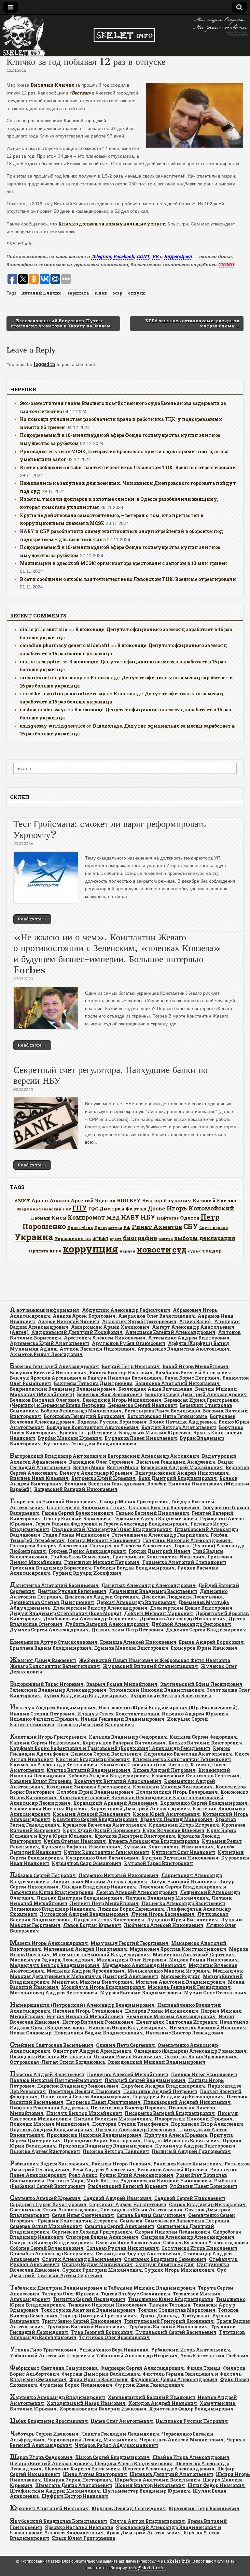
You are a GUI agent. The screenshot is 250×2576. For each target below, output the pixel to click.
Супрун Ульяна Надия (165, 2264)
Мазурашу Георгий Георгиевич (130, 1943)
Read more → (32, 919)
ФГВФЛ (100, 1238)
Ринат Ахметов (157, 1227)
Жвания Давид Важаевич (43, 1660)
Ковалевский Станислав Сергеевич (196, 1776)
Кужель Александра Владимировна (154, 1841)
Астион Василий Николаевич (97, 1349)
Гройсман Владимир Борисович (50, 1568)
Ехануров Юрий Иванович (204, 1648)
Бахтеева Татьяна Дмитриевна (93, 1383)
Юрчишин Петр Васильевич (204, 2508)
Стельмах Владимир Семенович (165, 2259)
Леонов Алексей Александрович (137, 1892)
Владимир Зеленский (39, 1209)
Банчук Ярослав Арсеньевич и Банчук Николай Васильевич (86, 1378)
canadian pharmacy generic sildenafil (65, 645)
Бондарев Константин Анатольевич (93, 1427)
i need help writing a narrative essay (63, 694)
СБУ (191, 1226)
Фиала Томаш (203, 2368)
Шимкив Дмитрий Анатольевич (171, 2474)
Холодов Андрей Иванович (163, 2403)
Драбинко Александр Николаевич (183, 1619)
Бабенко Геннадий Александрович (54, 1366)
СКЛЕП (226, 264)
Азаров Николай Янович (69, 1321)
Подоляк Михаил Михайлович (50, 2124)
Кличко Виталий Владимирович (89, 1770)
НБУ (148, 1217)
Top (235, 2561)
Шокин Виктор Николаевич (150, 2485)
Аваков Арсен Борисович (84, 1316)
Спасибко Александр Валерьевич (51, 2254)
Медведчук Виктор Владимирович (55, 1965)
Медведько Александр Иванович (144, 1965)
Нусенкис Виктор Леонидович (185, 2033)
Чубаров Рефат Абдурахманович (116, 2445)
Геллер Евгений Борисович (77, 1519)
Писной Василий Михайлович (113, 2119)
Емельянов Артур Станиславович (54, 1642)
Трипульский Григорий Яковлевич (169, 2321)
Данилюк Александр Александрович (148, 1585)
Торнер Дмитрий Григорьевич (99, 2316)
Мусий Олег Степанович (215, 1993)
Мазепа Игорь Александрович (49, 1943)
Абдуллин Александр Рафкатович (126, 1310)
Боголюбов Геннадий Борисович (84, 1416)
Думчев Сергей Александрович (49, 1630)
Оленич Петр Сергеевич (125, 2045)
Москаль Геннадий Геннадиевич (189, 1987)
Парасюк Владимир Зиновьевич (78, 2086)
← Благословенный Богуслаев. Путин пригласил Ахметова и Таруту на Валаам (61, 323)
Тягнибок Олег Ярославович (114, 2337)
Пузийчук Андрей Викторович (195, 2146)
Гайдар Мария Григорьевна (134, 1502)
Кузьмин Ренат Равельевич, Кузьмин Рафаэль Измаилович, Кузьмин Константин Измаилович (126, 1844)
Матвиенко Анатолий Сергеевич (194, 1954)
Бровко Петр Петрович (88, 1433)
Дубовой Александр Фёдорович (191, 1624)
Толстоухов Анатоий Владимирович (88, 2310)
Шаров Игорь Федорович (41, 2457)
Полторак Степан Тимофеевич (130, 2124)
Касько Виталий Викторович (205, 1743)
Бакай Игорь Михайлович (195, 1366)
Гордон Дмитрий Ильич (160, 1551)
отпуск (136, 293)
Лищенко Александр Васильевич (183, 1903)
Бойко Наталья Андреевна (182, 1422)
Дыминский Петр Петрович (127, 1630)
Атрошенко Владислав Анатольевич (184, 1349)
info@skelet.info (147, 2568)
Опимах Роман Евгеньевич (128, 2056)
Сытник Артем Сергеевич (70, 2275)
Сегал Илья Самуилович (83, 2215)
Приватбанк (80, 1228)
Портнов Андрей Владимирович (51, 2129)
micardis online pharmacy (51, 678)
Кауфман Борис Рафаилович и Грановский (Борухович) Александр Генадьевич (110, 1748)
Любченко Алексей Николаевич (164, 1925)
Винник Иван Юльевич (39, 1478)
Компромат (86, 1217)
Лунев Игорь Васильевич (163, 1914)
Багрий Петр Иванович (131, 1366)
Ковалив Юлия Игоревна (41, 1781)
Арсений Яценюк (93, 1201)
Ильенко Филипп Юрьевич (44, 1719)
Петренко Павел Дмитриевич (103, 2102)
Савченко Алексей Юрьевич (45, 2198)
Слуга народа (214, 1228)
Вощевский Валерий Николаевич (76, 1489)
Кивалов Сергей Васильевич (106, 1754)
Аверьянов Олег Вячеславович (157, 1316)
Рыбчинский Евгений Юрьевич (128, 2186)
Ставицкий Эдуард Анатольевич (138, 2254)
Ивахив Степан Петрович (42, 1714)
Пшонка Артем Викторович (45, 2151)
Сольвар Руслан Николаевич (123, 2248)
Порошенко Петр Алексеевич (207, 2124)
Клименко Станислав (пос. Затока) (144, 1765)
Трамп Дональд (160, 2316)
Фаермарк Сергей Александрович (142, 2368)
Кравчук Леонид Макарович (176, 1819)
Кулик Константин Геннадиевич (106, 1852)
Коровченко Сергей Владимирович (204, 1803)
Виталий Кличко (52, 85)
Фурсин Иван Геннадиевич (149, 2385)
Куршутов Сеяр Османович (87, 1863)
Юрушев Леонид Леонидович (129, 2508)
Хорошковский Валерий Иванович (103, 2409)
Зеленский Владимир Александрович (58, 1690)
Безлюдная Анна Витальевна (155, 1389)
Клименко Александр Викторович (54, 1765)
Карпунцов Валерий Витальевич (124, 1743)
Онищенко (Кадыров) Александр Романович (190, 2051)
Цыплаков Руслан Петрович (192, 2421)
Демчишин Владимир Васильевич (153, 1591)
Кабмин (41, 1218)
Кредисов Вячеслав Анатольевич (104, 1825)
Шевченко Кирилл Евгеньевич (82, 2469)
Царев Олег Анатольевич (122, 2421)
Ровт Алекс (83, 2175)
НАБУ (130, 1217)
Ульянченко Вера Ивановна (114, 2350)
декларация (217, 1238)
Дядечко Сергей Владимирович (206, 1630)
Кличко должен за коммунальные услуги (112, 224)
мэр (118, 293)
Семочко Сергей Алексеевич (119, 2226)
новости (154, 1249)
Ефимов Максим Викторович (131, 1648)
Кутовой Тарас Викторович (159, 1863)
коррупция (90, 1249)
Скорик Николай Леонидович (173, 2232)
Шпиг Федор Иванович (216, 2485)
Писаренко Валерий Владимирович (170, 2113)
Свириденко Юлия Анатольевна (141, 2210)
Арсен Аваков (50, 1200)
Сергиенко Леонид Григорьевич (92, 2232)
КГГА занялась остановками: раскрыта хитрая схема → (192, 323)
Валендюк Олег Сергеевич (101, 1462)
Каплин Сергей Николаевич (45, 1743)
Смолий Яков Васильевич (128, 2243)
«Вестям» (80, 93)
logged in (44, 364)
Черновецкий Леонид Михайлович (92, 2440)
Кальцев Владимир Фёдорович (128, 1737)
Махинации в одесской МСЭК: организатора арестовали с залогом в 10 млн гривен (124, 563)
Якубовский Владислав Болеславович (58, 2521)
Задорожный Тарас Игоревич (47, 1684)
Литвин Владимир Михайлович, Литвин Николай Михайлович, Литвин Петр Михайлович (121, 1901)
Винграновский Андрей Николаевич (182, 1473)
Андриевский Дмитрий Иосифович (77, 1332)
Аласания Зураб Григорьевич (139, 1321)
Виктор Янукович (167, 1200)
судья (194, 1251)
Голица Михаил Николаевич (104, 1540)
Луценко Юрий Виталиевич (182, 1920)
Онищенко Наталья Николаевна (50, 2056)
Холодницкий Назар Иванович (86, 2403)
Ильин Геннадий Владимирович (122, 1719)
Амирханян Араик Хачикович (110, 1327)
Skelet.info (179, 2561)
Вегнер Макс (89, 1467)
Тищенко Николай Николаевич (107, 2305)
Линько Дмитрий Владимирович (80, 1898)
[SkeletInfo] (125, 36)
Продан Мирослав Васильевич (182, 2141)
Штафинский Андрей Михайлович (55, 2491)
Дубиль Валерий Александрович (107, 1624)
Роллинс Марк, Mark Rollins (82, 2181)
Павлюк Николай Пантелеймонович (56, 2080)
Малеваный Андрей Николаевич (85, 1949)
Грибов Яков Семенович (80, 1557)
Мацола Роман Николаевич (203, 1960)
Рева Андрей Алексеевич (104, 2170)
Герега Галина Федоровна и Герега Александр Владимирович (111, 1524)
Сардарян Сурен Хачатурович (48, 2204)
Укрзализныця (73, 1238)
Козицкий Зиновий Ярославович (88, 1787)
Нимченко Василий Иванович (208, 2027)
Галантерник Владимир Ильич (86, 1507)
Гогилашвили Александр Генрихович (160, 1535)
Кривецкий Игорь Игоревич (184, 1825)
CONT (143, 256)
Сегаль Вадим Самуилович (151, 2215)
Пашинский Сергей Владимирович (85, 2097)
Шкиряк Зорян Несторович (78, 2480)
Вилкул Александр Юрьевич (96, 1473)
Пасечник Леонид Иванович (84, 2091)
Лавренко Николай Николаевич (118, 1875)
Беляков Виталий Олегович (45, 1400)
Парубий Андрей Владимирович (163, 2086)
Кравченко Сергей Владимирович (95, 1819)
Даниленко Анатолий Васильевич (54, 1585)
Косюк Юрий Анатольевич (166, 1814)
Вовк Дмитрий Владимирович (178, 1478)
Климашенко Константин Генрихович (182, 1759)
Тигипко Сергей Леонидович (89, 2299)
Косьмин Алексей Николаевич (91, 1814)
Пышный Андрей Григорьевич (191, 2151)
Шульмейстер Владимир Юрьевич (146, 2491)
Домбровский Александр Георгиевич (90, 1619)
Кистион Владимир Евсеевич (93, 1759)
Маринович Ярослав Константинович (178, 1949)
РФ (127, 1227)
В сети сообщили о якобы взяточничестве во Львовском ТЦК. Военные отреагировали (128, 467)
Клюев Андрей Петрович (164, 1770)
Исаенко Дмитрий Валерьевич (96, 1724)
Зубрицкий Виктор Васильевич (171, 1695)
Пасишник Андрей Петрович (160, 2091)
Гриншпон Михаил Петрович (102, 1562)
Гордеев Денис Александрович (87, 1551)
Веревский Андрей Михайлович (182, 1467)
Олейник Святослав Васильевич (52, 2045)
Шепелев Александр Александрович (169, 2469)
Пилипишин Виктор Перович (128, 2108)
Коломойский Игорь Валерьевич (177, 1792)
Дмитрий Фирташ (123, 1209)
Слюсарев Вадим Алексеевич (102, 2237)
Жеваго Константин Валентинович (55, 1666)
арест (116, 1239)
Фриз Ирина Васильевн (99, 2379)
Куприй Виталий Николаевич (180, 1858)
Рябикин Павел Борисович (204, 2186)
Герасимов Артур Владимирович (155, 1519)
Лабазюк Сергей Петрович (43, 1875)
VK (156, 256)
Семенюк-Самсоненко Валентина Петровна (174, 2221)
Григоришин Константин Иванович (159, 1557)
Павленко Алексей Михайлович (128, 2074)
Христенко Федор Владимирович (191, 2409)
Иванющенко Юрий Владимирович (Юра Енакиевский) (168, 1708)
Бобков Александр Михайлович (81, 1411)
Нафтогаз (168, 1218)
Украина (34, 1237)
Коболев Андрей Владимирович (109, 1776)
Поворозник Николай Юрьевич (194, 2119)
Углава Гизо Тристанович (43, 2350)
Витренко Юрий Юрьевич (104, 1478)
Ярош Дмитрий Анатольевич (144, 2533)
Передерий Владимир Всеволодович (178, 2097)
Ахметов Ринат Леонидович (46, 1354)
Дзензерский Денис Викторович (191, 1608)
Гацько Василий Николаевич (153, 1513)
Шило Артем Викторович (95, 2474)
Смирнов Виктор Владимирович (51, 2243)
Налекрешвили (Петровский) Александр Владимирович (82, 2005)
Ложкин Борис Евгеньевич (131, 1909)
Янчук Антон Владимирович (147, 2521)
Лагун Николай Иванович (183, 1881)
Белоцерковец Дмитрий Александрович (196, 1394)
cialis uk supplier (41, 662)
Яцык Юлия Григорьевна (83, 2538)
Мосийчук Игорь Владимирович (103, 1987)
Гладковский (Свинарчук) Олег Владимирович (112, 1529)
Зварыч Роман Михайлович (122, 1684)
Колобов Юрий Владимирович (95, 1792)
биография (140, 1238)
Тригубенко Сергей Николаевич (82, 2321)
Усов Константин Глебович (215, 2356)
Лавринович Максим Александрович (99, 1881)
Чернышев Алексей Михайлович (182, 2440)
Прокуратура (108, 1228)
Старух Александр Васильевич (82, 2259)
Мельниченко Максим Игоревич (169, 1971)
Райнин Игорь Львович (121, 2164)
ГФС (93, 1209)
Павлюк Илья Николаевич (204, 2074)
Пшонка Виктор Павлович (116, 2151)
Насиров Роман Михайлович (162, 2011)
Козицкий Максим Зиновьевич (173, 1787)
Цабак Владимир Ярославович (49, 2421)
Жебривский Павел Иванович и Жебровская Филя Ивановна (154, 1660)
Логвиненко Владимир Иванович (52, 1909)
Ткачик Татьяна (170, 2305)
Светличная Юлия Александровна (54, 2210)
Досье (157, 1208)
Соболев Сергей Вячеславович (47, 2248)
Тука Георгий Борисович (102, 2332)
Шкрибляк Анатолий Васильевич (157, 2480)
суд (179, 1250)
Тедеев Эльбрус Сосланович (136, 2294)
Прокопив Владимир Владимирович (105, 2146)
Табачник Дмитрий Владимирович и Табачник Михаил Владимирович (103, 2288)
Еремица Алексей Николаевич (138, 1642)
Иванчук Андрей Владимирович (53, 1708)
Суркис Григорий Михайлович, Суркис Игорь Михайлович (138, 2270)
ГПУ (80, 1208)
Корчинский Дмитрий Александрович (140, 1809)
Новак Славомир (31, 2033)
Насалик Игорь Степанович (88, 2011)
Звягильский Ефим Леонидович (201, 1684)
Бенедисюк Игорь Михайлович (122, 1400)
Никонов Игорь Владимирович (128, 2027)
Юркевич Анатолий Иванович (49, 2508)
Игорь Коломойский (200, 1208)
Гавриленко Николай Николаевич (53, 1502)
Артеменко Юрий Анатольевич (49, 1343)
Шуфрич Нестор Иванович (75, 2496)
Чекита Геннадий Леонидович (120, 2434)
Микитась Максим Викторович (92, 1982)
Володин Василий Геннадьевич (104, 1484)
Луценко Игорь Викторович (109, 1920)
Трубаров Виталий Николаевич (86, 2327)
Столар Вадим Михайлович (97, 2264)
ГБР (67, 1209)
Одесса (190, 1218)
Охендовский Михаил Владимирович (156, 2062)
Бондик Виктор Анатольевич (179, 1427)
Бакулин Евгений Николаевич (48, 1373)
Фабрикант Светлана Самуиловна (54, 2368)
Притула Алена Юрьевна (176, 2135)
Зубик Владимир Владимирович (86, 1695)
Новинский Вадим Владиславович (98, 2033)
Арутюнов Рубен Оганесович (129, 1343)
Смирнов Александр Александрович (188, 2237)
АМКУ (22, 1201)
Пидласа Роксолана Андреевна (49, 2108)
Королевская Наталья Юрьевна (49, 1809)
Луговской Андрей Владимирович (84, 1914)
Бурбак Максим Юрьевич (70, 1438)
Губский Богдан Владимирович (134, 1568)
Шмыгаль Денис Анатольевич (74, 2485)
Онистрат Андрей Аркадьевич (92, 2051)
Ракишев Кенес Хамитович (188, 2164)
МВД (113, 1217)
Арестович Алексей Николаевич (105, 1338)
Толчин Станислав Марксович (177, 2310)
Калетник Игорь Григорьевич (48, 1737)
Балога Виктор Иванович (121, 1373)
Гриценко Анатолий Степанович (184, 1562)
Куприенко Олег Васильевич (102, 1858)
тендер (212, 1251)
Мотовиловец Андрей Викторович (54, 1993)
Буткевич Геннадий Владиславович (90, 1444)
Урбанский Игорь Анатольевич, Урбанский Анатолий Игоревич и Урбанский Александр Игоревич (121, 2353)
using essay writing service (52, 726)
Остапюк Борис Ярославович (201, 2056)
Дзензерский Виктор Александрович (100, 1608)
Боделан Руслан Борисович (112, 1422)
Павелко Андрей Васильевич (47, 2074)
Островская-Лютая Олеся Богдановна (57, 2062)
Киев (101, 293)
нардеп (127, 1251)
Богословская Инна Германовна (167, 1416)
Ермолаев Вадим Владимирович (51, 1648)
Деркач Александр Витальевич (136, 1602)
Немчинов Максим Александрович (171, 2016)
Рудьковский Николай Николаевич (166, 2181)
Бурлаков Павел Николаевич (141, 1438)
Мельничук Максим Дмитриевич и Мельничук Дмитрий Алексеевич (126, 1974)
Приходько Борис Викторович (102, 2141)
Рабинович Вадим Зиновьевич (49, 2164)
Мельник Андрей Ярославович (86, 1971)
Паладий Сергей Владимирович (145, 2080)
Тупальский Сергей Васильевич (176, 2332)
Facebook (124, 256)
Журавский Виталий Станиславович (150, 1666)
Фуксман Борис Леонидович (76, 2385)
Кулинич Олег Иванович (183, 1852)
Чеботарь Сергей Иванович (44, 2434)
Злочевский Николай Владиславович (157, 1690)
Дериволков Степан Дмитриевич (52, 1602)
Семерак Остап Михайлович (46, 2226)
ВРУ (135, 1201)
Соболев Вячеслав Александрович (206, 2243)
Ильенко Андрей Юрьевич (195, 1714)
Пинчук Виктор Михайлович (84, 2113)
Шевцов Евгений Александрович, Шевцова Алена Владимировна (91, 2463)
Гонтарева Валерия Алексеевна (49, 1546)
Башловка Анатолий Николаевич (177, 1383)
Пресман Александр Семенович (135, 2129)
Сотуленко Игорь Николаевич (199, 2248)
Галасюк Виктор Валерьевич (164, 1507)
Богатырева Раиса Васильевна (162, 1411)
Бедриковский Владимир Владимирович (63, 1389)
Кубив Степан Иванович (75, 1841)
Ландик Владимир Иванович (99, 1887)
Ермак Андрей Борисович (211, 1642)
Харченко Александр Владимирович (57, 2397)
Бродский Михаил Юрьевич (155, 1433)
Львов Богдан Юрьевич (92, 1925)
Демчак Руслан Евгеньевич (72, 1591)
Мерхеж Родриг (181, 1976)
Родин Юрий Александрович (137, 2175)
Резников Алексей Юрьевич (172, 2170)
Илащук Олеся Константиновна (118, 1714)
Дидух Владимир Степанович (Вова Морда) (66, 1613)
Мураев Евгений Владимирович (141, 1993)
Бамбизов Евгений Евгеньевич (193, 1373)
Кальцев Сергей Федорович (203, 1737)
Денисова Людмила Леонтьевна (182, 1597)
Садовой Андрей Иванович (118, 2198)
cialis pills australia (44, 629)
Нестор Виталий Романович (98, 2022)
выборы (186, 1238)
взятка (166, 1239)
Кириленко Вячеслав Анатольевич (188, 1754)
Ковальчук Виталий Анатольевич (118, 1781)
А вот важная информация (45, 1310)
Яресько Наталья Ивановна (79, 2527)
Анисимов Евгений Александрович (170, 1332)
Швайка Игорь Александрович (191, 2457)
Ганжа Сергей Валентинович (77, 1513)
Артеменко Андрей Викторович (189, 1338)
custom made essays (43, 709)
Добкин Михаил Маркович (159, 1613)
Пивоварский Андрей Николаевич (187, 2102)
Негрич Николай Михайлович (85, 2016)
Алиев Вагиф (195, 1321)
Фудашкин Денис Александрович (174, 2379)
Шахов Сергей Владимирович (112, 2457)
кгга (56, 1251)
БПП (123, 1201)
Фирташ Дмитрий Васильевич (101, 2374)
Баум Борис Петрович (192, 1378)
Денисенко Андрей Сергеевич (102, 1597)
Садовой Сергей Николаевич (190, 2198)
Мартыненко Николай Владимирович (101, 1954)
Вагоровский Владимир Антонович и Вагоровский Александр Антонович (104, 1456)
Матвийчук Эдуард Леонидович (52, 1960)
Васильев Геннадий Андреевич (176, 1462)
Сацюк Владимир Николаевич (207, 2204)
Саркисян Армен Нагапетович (128, 2204)
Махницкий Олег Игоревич (131, 1960)
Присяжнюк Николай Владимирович (94, 2135)
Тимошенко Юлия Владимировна (171, 2299)
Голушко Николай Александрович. (187, 1540)
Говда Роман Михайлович (76, 1535)
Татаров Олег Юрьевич (70, 2294)
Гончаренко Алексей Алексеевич (131, 1546)
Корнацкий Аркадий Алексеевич (115, 1803)
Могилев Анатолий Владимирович (180, 1982)
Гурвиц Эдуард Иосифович (87, 1573)
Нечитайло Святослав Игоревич (177, 2022)
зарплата (78, 293)
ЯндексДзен (178, 256)
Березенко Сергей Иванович (143, 1405)
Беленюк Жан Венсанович (110, 1394)
